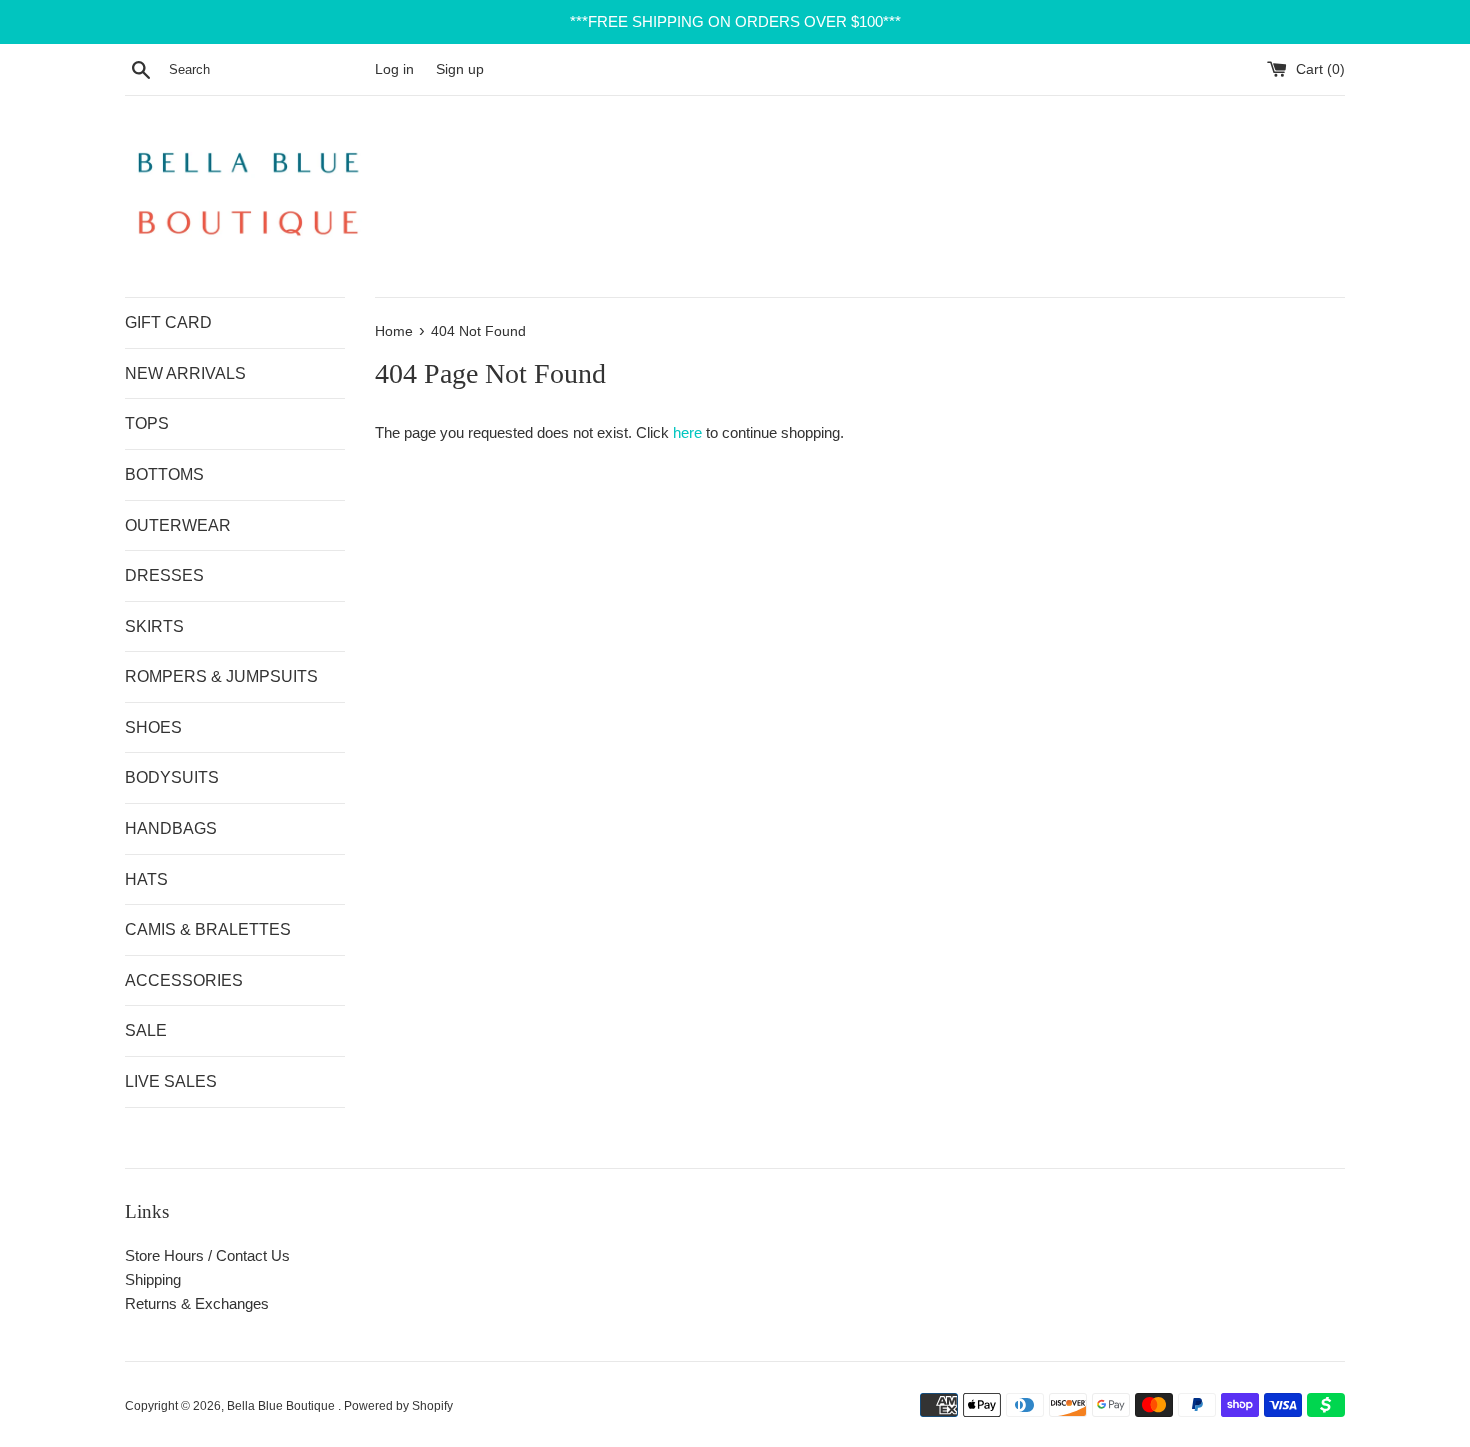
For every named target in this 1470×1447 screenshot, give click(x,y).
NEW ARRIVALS (185, 373)
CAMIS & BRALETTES (208, 929)
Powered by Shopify (398, 1406)
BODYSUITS (172, 777)
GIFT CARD (168, 322)
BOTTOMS (164, 474)
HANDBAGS (171, 828)
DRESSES (164, 575)
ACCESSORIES (184, 980)
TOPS (147, 423)
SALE (146, 1030)
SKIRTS (154, 626)
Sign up (460, 69)
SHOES (153, 727)
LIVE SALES (171, 1081)
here (687, 432)
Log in (394, 69)
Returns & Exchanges (197, 1303)
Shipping (153, 1279)
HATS (146, 879)
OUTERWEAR (178, 525)
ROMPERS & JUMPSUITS (221, 676)
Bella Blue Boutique (282, 1406)
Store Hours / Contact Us (207, 1255)
